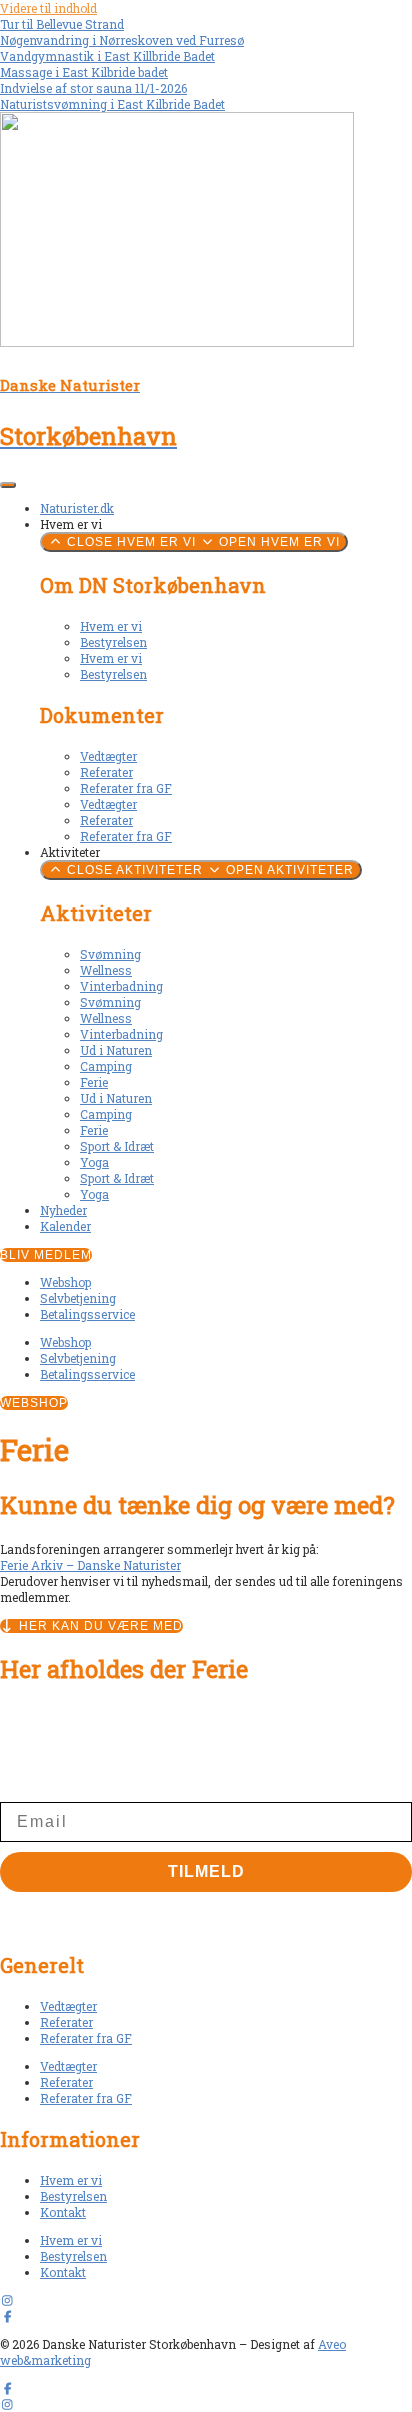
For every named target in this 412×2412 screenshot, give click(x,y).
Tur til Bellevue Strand (62, 24)
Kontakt (63, 2212)
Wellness (106, 970)
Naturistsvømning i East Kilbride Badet (112, 104)
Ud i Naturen (116, 1050)
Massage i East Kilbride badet (84, 72)
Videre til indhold (48, 8)
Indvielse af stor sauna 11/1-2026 (93, 88)
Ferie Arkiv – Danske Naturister (90, 1565)
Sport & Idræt (117, 1146)
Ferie (94, 1082)
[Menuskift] (8, 485)
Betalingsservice (87, 1314)
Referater (106, 772)
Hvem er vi (111, 626)
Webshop (65, 1282)
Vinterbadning (121, 986)
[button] (34, 1403)
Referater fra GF (126, 788)
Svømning (110, 954)
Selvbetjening (78, 1298)
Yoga (94, 1162)
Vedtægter (108, 756)
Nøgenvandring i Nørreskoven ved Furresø (122, 40)
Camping (106, 1066)
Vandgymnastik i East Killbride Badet (107, 56)
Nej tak (206, 1912)
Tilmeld (206, 1871)
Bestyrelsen (113, 642)
